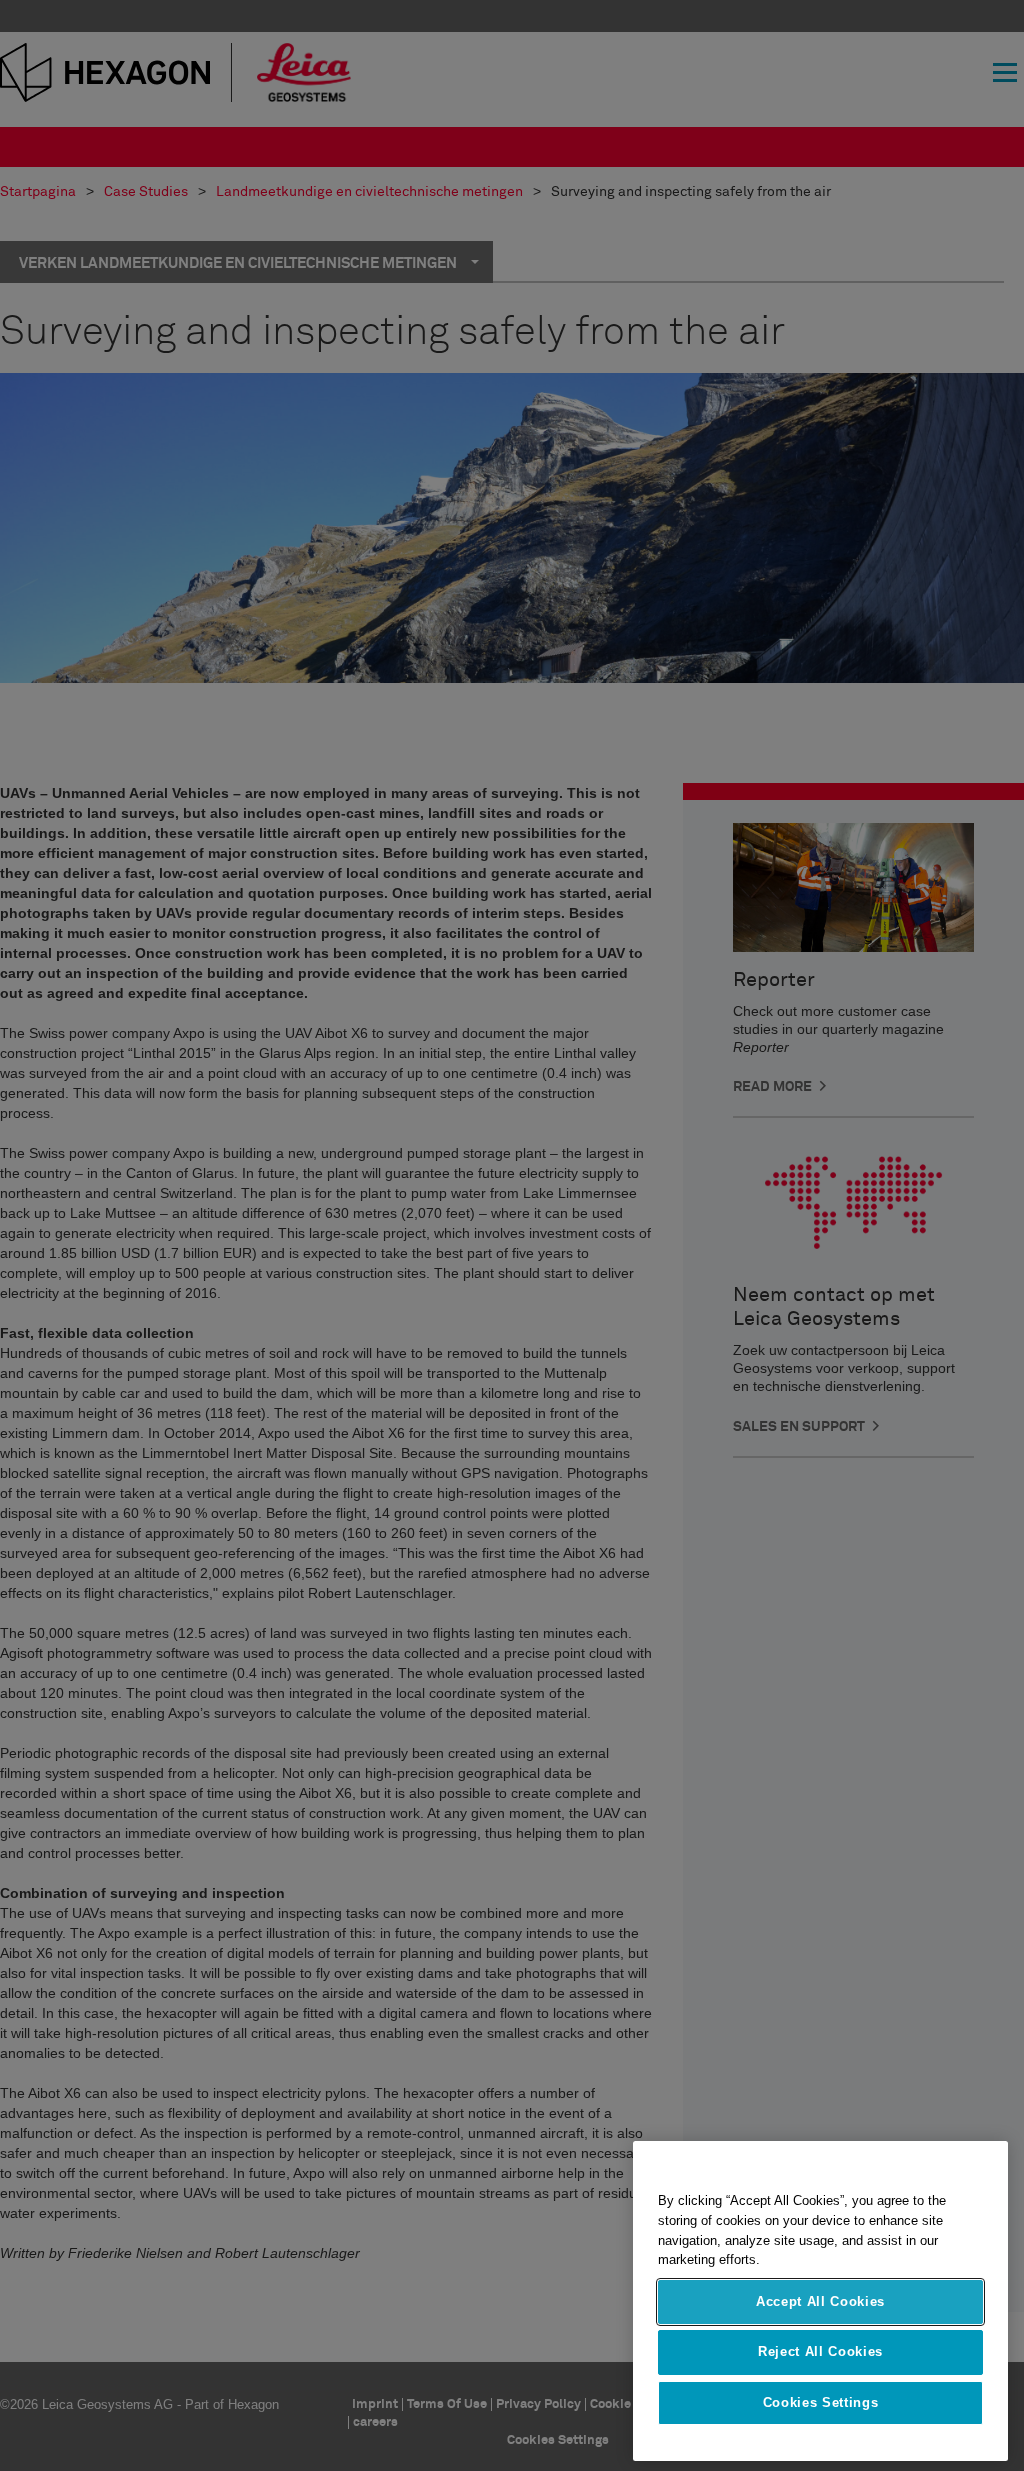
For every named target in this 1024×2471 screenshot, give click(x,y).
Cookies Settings (821, 2402)
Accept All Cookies (820, 2301)
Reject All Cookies (820, 2351)
